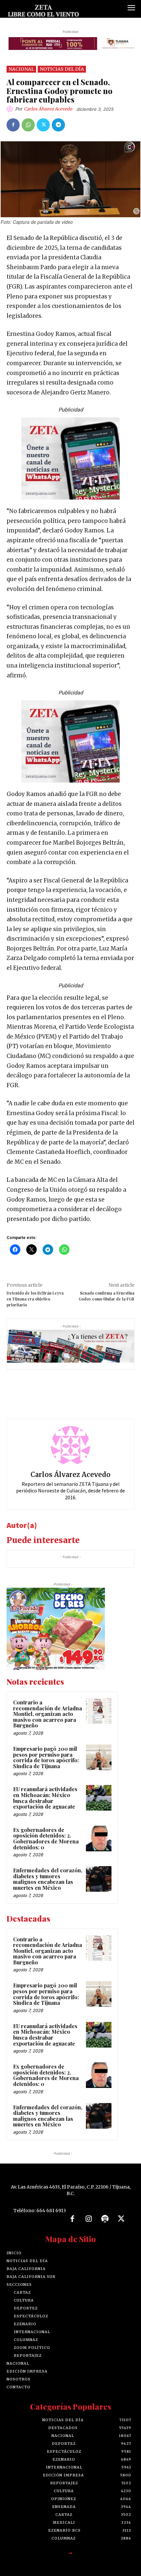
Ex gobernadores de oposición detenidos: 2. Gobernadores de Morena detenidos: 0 (46, 1838)
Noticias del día (62, 69)
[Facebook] (13, 125)
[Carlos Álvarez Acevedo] (11, 109)
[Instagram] (89, 2219)
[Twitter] (43, 125)
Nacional (21, 69)
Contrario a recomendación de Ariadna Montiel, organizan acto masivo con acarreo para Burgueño (48, 1714)
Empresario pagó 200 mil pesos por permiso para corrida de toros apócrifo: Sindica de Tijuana (46, 1757)
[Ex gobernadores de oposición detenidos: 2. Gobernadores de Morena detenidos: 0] (99, 1838)
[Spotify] (105, 2219)
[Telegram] (58, 125)
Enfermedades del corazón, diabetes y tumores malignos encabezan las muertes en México (48, 1879)
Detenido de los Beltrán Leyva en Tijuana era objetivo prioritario (35, 1299)
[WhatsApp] (28, 125)
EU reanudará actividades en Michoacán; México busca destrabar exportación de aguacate (45, 1798)
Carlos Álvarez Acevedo (48, 109)
